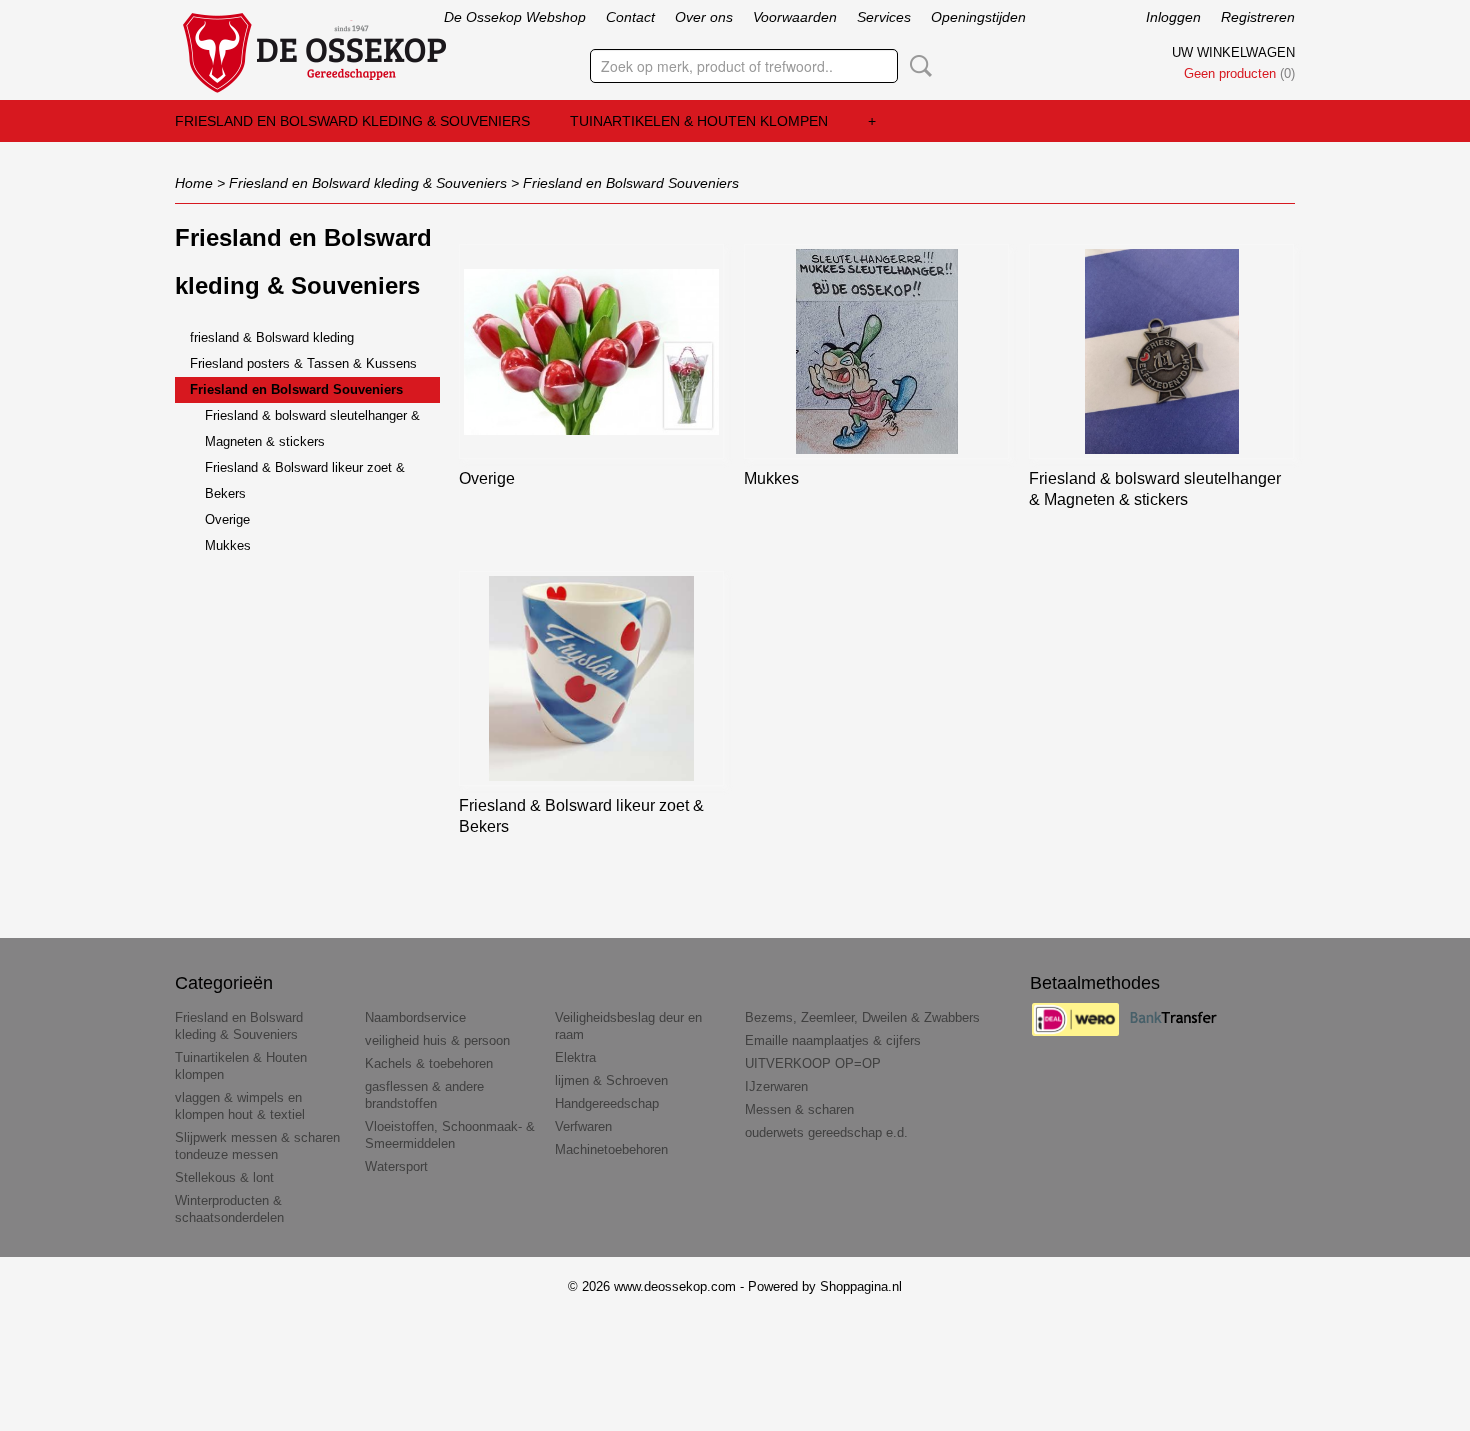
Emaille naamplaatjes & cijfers (833, 1040)
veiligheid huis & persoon (437, 1040)
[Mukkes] (876, 351)
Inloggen (1173, 17)
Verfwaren (583, 1126)
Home (194, 183)
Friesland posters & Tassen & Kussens (303, 363)
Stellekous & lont (224, 1177)
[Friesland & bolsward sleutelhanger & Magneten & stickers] (1161, 351)
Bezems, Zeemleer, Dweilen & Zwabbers (862, 1017)
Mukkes (228, 545)
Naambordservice (415, 1017)
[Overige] (591, 351)
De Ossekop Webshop (515, 17)
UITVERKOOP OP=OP (813, 1063)
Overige (227, 519)
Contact (630, 17)
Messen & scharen (799, 1109)
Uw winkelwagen (1233, 52)
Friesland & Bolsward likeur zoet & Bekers (305, 480)
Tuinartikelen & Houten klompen (699, 121)
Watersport (396, 1166)
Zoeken (917, 66)
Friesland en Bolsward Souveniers (631, 183)
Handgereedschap (607, 1103)
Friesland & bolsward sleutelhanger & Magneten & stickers (312, 428)
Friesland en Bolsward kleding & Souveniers (352, 121)
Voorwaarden (795, 17)
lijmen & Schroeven (611, 1080)
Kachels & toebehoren (429, 1063)
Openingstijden (978, 17)
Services (884, 17)
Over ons (704, 17)
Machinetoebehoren (611, 1149)
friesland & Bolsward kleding (272, 337)
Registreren (1258, 17)
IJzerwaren (776, 1086)
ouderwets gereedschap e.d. (826, 1132)
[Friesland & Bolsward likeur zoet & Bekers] (591, 678)
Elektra (575, 1057)
